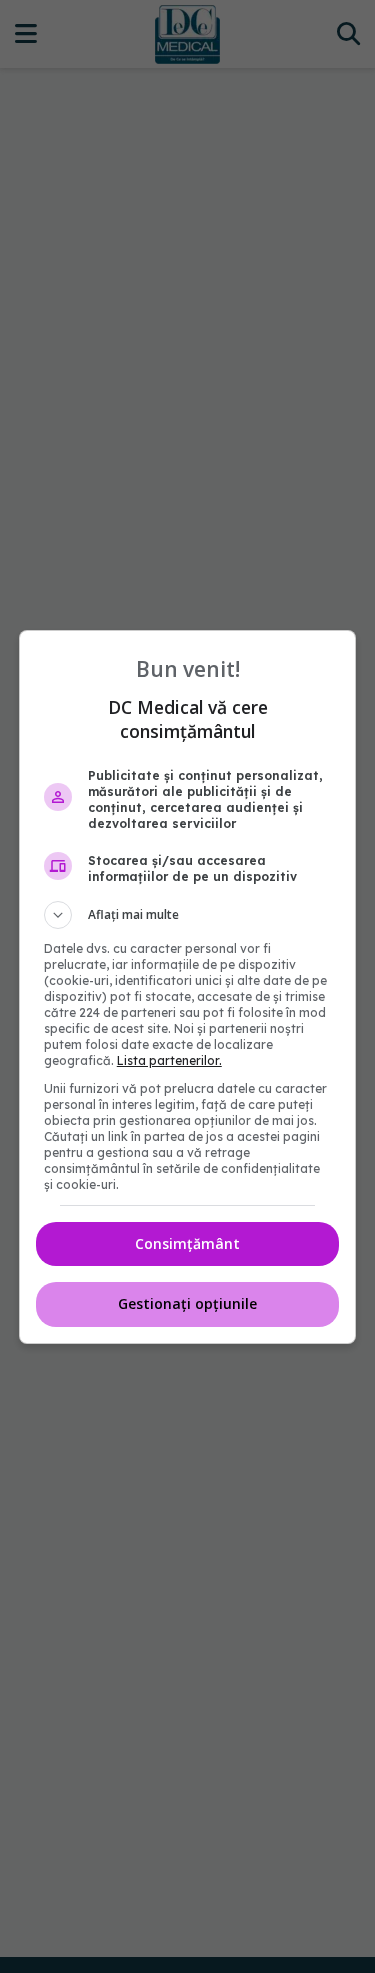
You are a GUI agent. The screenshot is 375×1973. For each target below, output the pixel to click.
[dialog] (188, 987)
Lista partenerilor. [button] (169, 1060)
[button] (188, 915)
